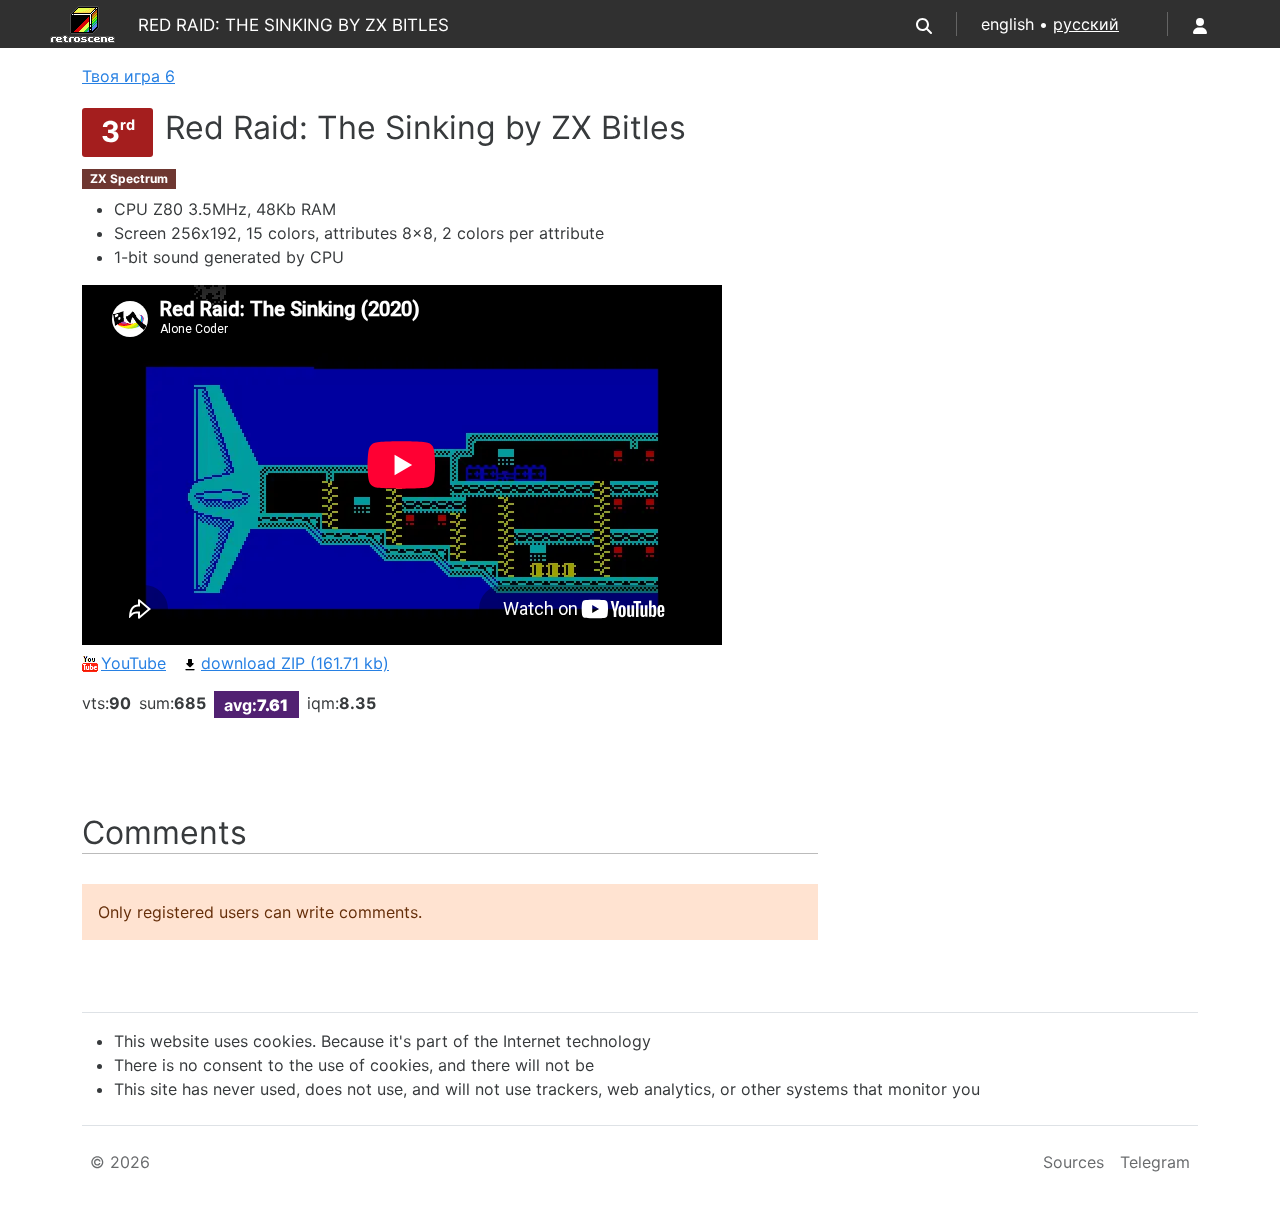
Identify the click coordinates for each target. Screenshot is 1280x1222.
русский (1086, 24)
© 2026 (120, 1162)
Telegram (1155, 1162)
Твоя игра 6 (128, 76)
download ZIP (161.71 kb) (295, 663)
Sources (1073, 1162)
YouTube (133, 663)
